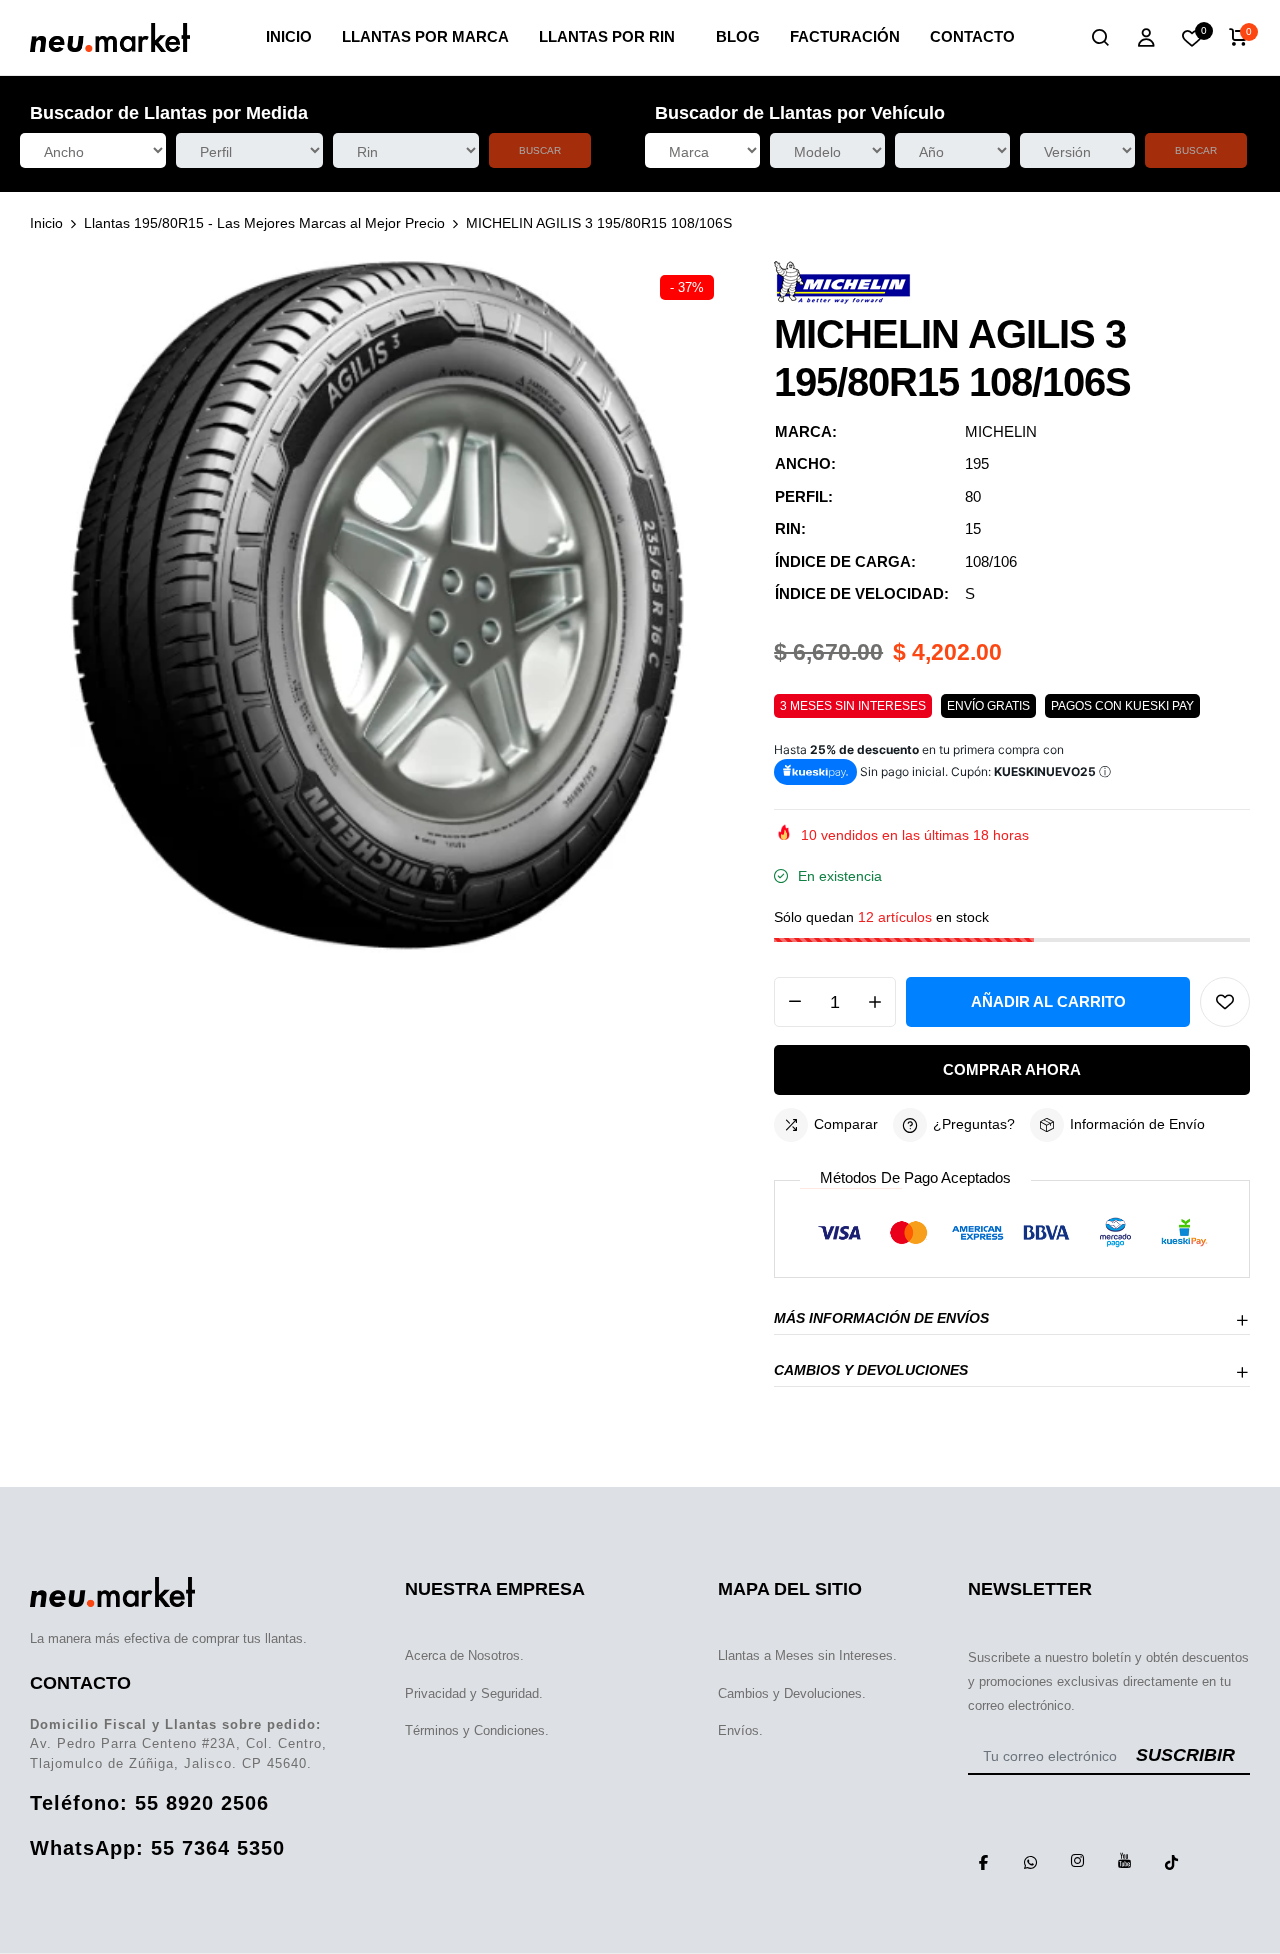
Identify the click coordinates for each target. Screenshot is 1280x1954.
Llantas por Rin (607, 36)
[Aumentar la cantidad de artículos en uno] (875, 1002)
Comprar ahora (1012, 1069)
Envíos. (740, 1730)
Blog (738, 36)
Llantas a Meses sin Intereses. (807, 1655)
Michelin (1001, 431)
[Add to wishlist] (1225, 1002)
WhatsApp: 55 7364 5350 (157, 1848)
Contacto (972, 36)
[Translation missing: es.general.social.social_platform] (984, 1861)
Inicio (289, 36)
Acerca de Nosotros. (464, 1655)
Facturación (845, 36)
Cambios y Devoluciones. (792, 1693)
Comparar (846, 1124)
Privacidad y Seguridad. (474, 1693)
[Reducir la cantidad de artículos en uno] (795, 1002)
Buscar (540, 150)
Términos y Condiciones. (477, 1730)
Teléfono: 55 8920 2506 (149, 1803)
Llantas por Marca (425, 36)
